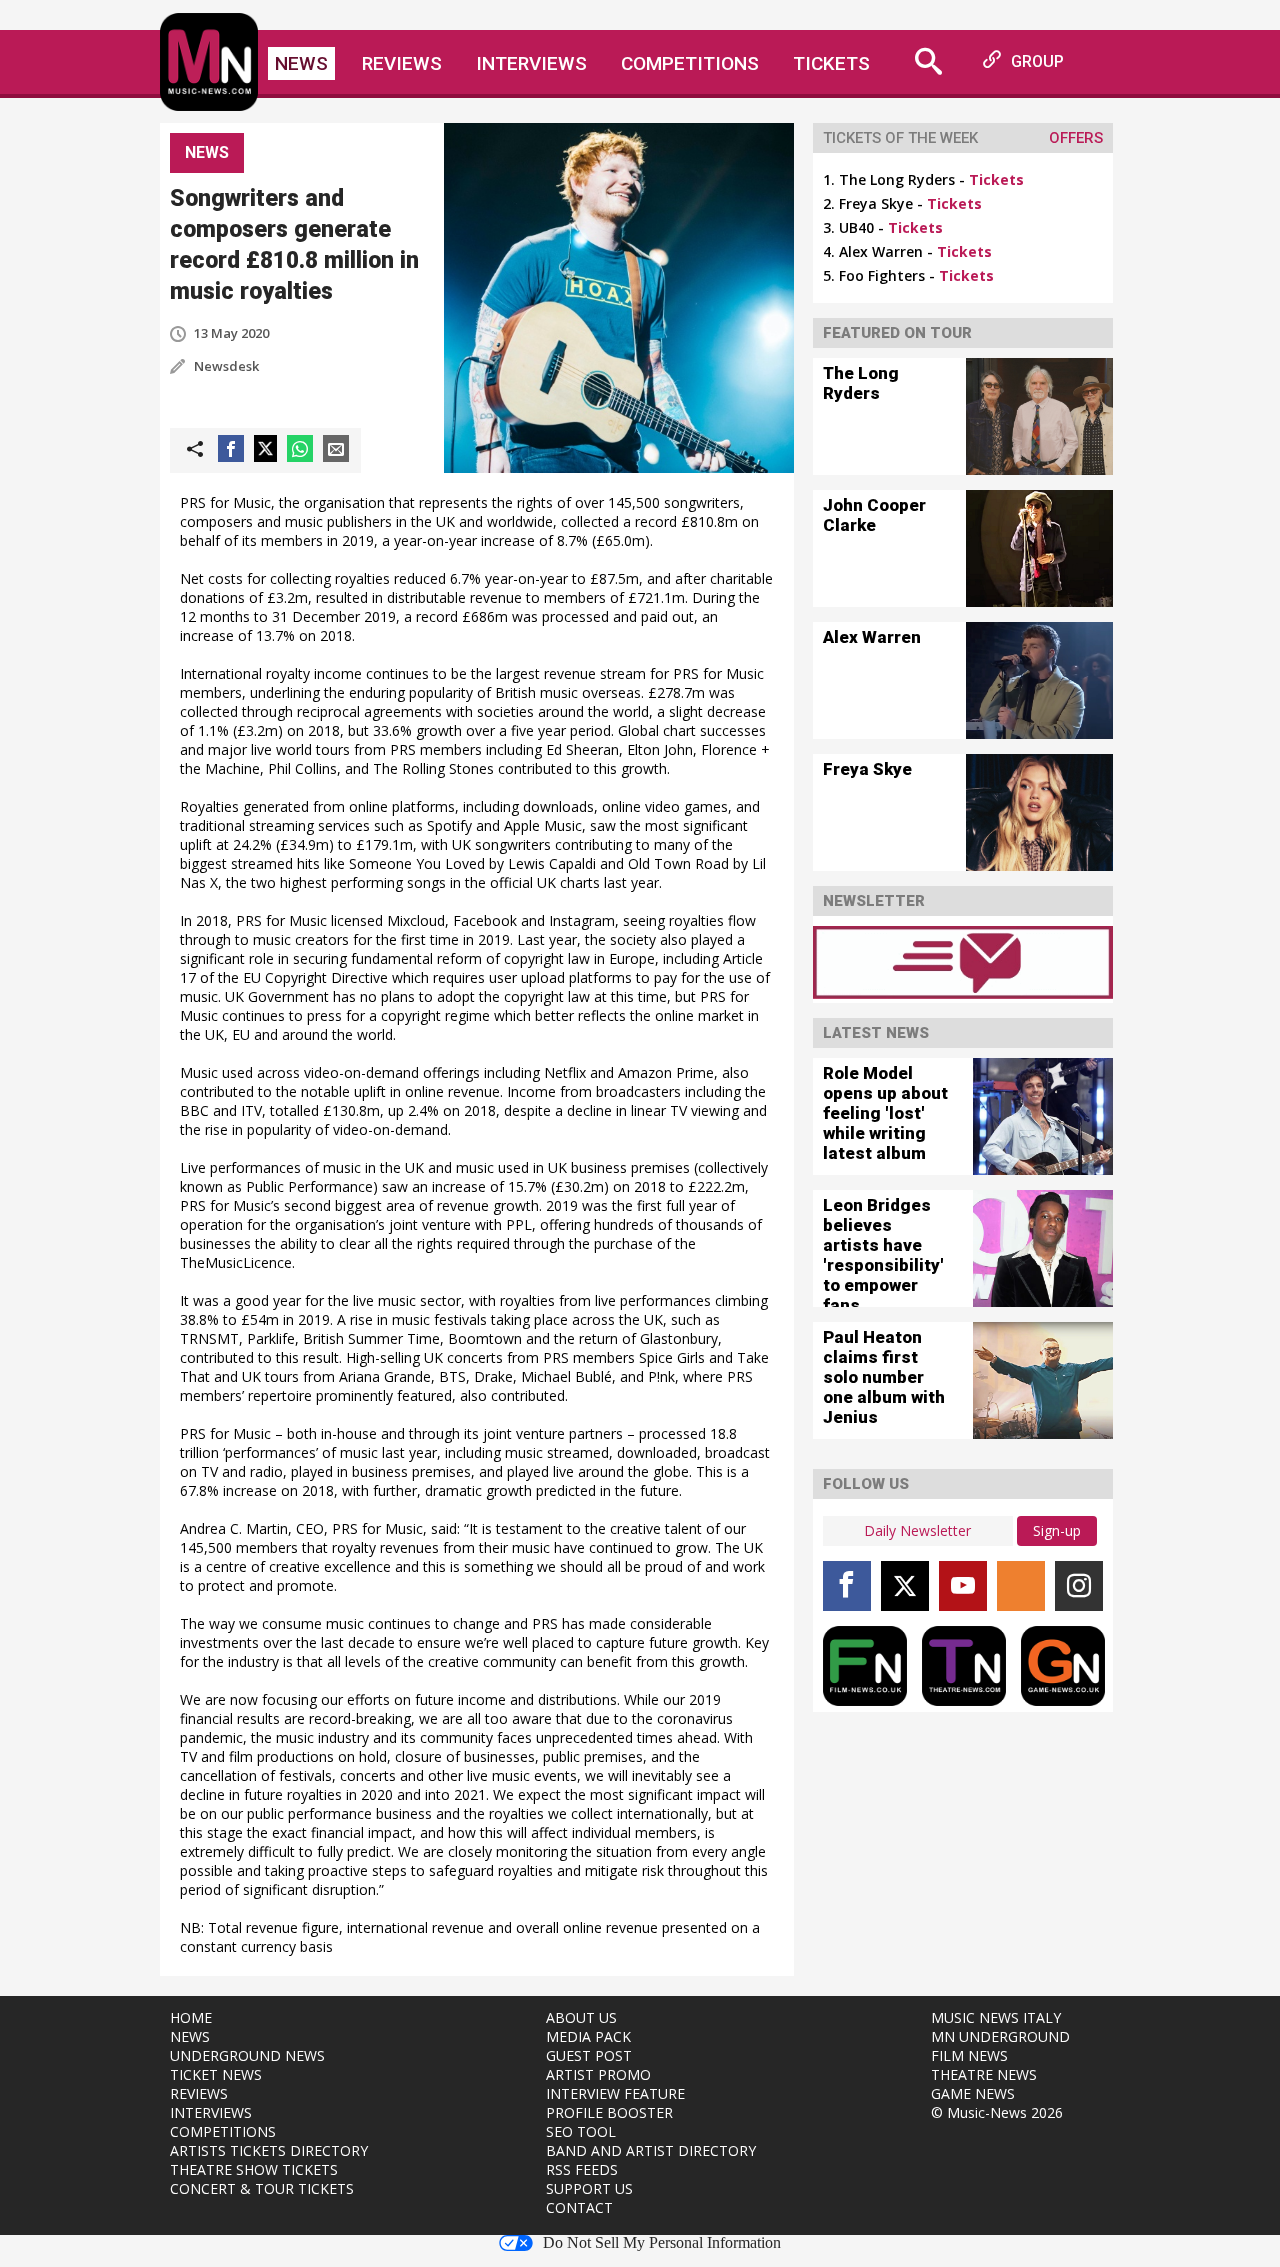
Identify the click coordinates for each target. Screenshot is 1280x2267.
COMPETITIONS (223, 2131)
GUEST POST (589, 2055)
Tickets (831, 63)
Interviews (531, 63)
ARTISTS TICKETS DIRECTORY (269, 2150)
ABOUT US (581, 2017)
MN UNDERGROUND (1000, 2036)
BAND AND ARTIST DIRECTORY (651, 2150)
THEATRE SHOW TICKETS (254, 2169)
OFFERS (1076, 138)
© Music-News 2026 (997, 2112)
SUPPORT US (589, 2188)
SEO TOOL (581, 2131)
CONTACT (579, 2207)
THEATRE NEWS (984, 2074)
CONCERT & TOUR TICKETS (262, 2188)
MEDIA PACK (588, 2036)
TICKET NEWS (216, 2074)
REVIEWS (199, 2093)
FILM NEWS (969, 2055)
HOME (191, 2017)
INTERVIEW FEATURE (615, 2093)
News (301, 63)
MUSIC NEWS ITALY (996, 2017)
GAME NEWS (973, 2093)
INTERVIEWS (211, 2112)
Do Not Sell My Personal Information (662, 2243)
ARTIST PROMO (598, 2074)
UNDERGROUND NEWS (247, 2055)
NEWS (190, 2036)
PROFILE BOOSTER (609, 2112)
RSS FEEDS (582, 2169)
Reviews (402, 63)
